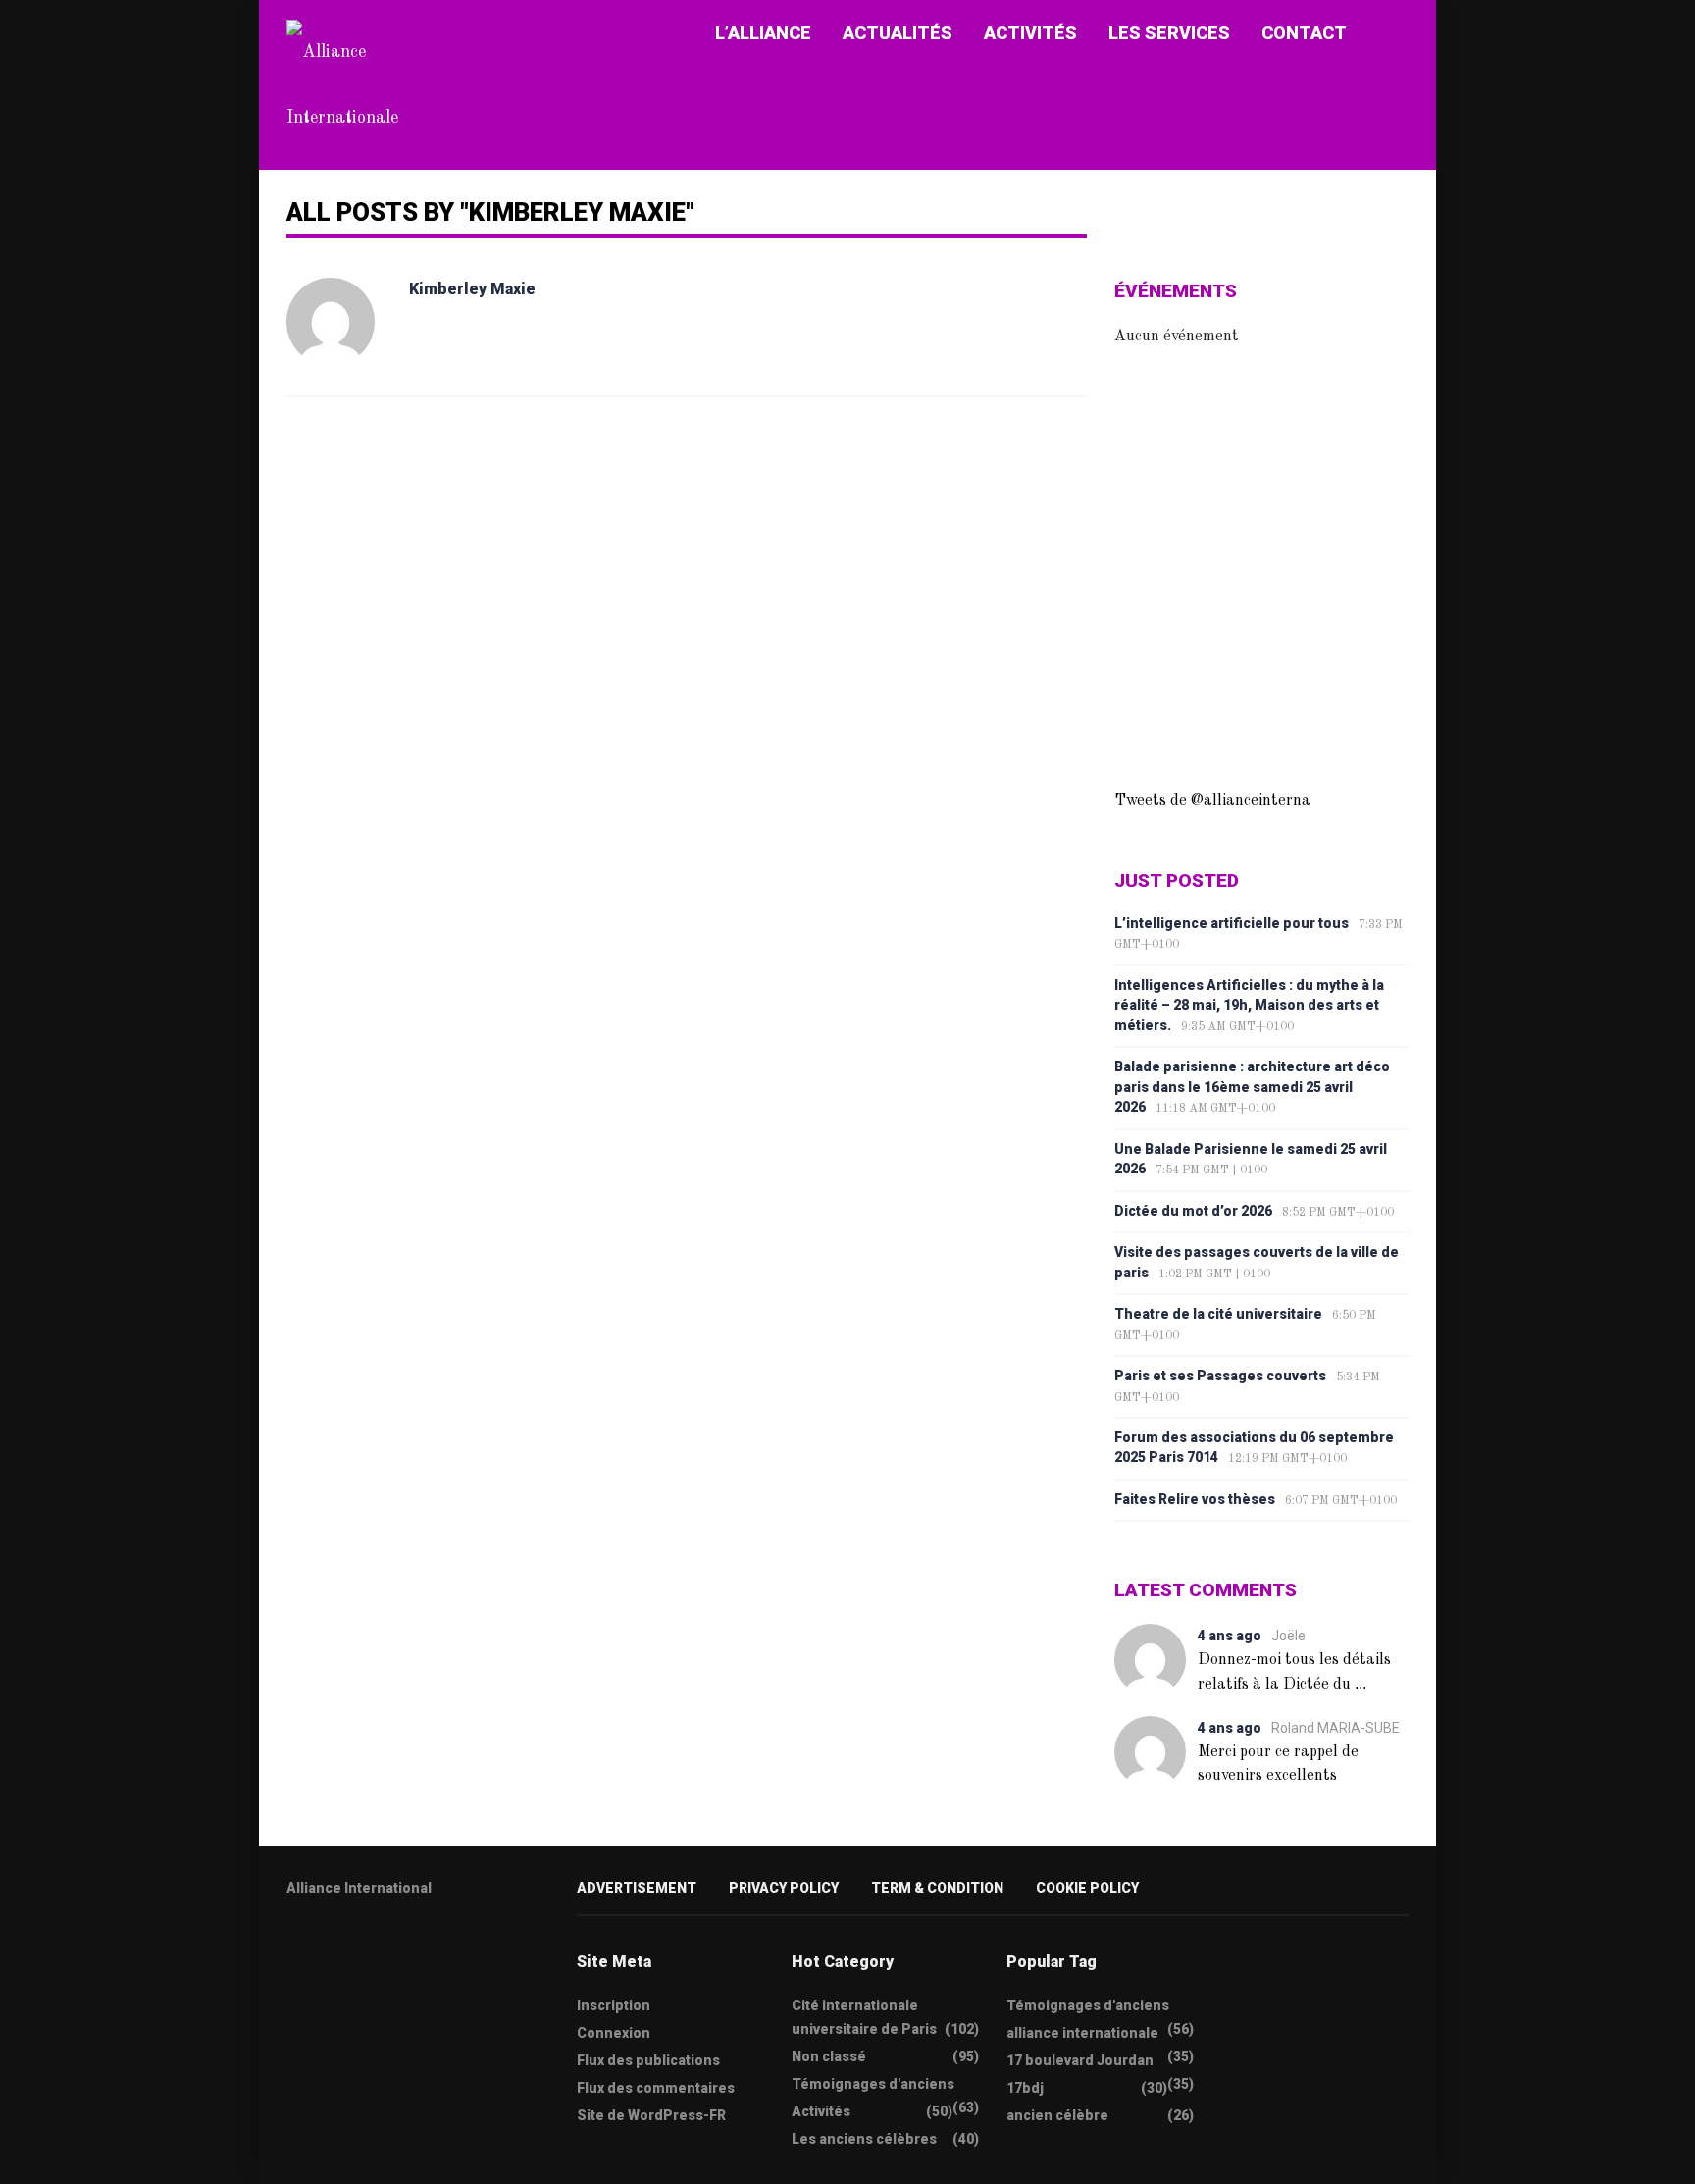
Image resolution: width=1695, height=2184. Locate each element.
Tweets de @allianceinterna (1212, 801)
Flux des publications (648, 2060)
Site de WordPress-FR (651, 2115)
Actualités (898, 33)
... (1361, 1683)
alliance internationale (1082, 2033)
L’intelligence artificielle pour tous (1232, 923)
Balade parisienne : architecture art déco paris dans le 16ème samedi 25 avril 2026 (1252, 1087)
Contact (1304, 33)
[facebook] (332, 1950)
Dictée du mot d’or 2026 (1193, 1211)
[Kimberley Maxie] (331, 322)
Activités (1030, 33)
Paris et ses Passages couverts (1220, 1376)
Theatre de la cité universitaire (1218, 1314)
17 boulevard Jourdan (1080, 2060)
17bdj (1025, 2088)
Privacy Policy (784, 1888)
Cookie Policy (1087, 1888)
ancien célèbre (1057, 2115)
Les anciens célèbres (864, 2139)
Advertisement (637, 1888)
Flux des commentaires (656, 2088)
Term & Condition (937, 1888)
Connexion (614, 2033)
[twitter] (293, 1950)
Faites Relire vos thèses (1195, 1499)
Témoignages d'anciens (873, 2084)
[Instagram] (408, 1950)
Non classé (829, 2056)
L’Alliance (763, 33)
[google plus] (370, 1950)
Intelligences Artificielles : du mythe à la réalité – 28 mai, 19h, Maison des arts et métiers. (1249, 1005)
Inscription (614, 2005)
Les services (1169, 33)
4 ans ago (1230, 1636)
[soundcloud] (446, 1950)
